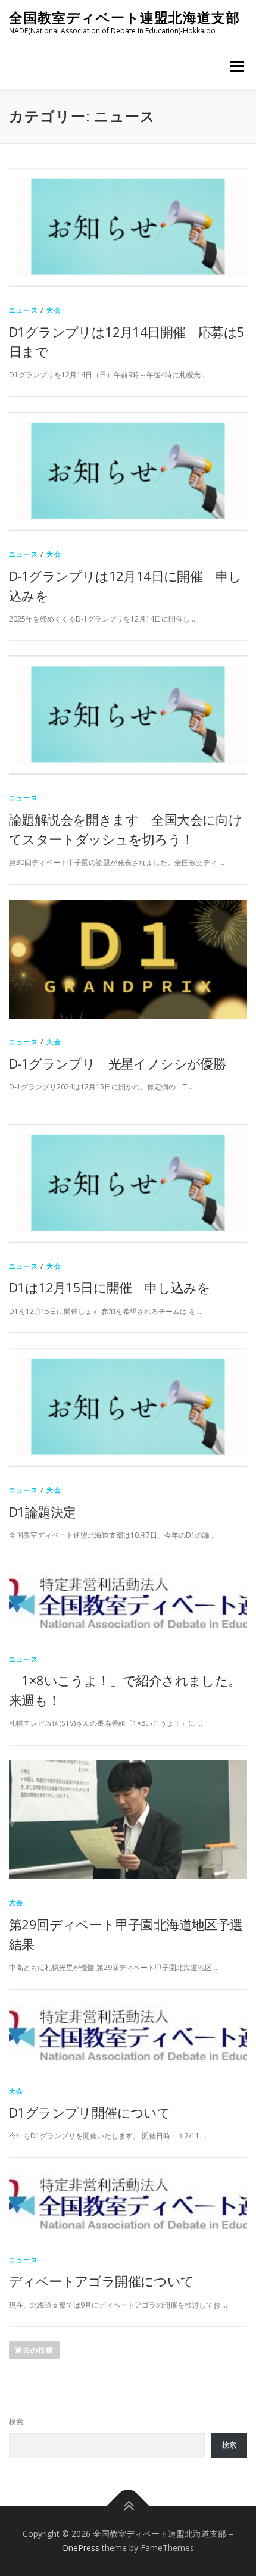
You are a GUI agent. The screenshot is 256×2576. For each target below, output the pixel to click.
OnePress (81, 2548)
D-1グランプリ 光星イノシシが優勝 (117, 1063)
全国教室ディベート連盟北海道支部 (124, 18)
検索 (16, 2422)
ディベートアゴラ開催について (102, 2281)
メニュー (237, 66)
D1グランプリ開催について (90, 2112)
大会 (54, 310)
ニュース (24, 310)
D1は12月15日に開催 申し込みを (110, 1287)
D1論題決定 (42, 1512)
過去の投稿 (34, 2350)
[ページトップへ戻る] (128, 2506)
